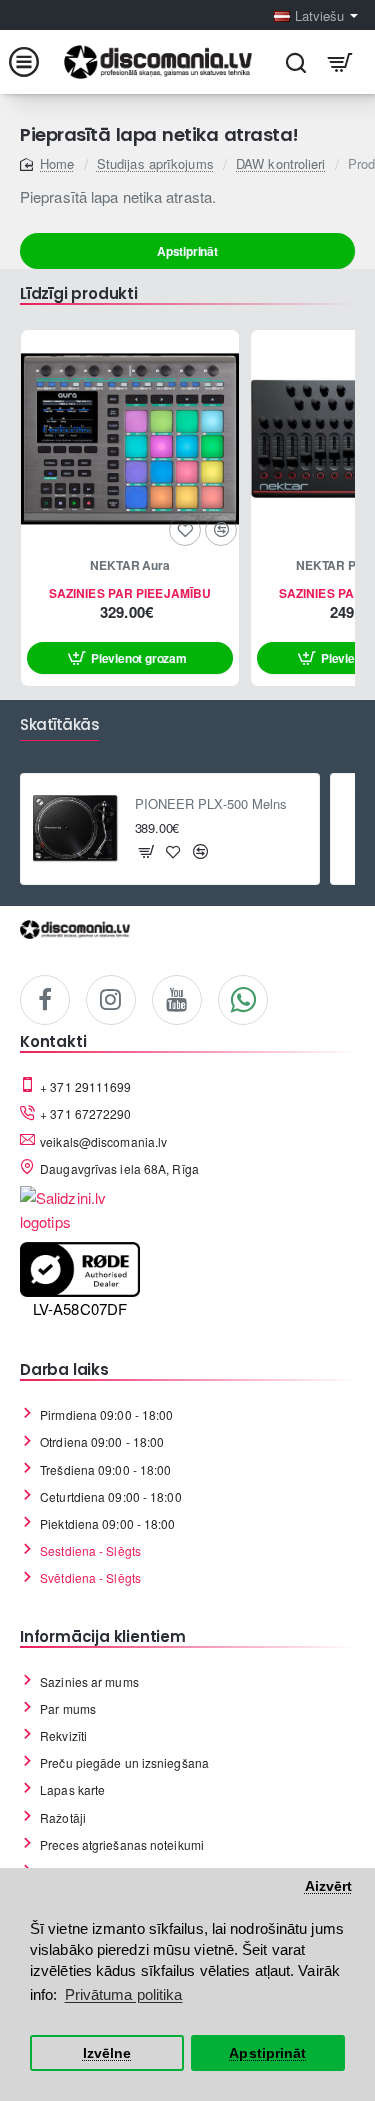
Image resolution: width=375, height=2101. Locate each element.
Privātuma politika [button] (124, 1994)
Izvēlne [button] (107, 2053)
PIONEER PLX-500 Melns (211, 804)
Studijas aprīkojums (155, 163)
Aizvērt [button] (329, 1886)
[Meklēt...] (295, 62)
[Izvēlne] (34, 62)
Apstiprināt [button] (267, 2053)
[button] (130, 658)
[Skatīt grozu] (340, 62)
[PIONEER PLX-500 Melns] (76, 829)
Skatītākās (59, 725)
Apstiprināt (187, 251)
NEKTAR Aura (130, 566)
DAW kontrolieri (281, 163)
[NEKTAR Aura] (130, 439)
